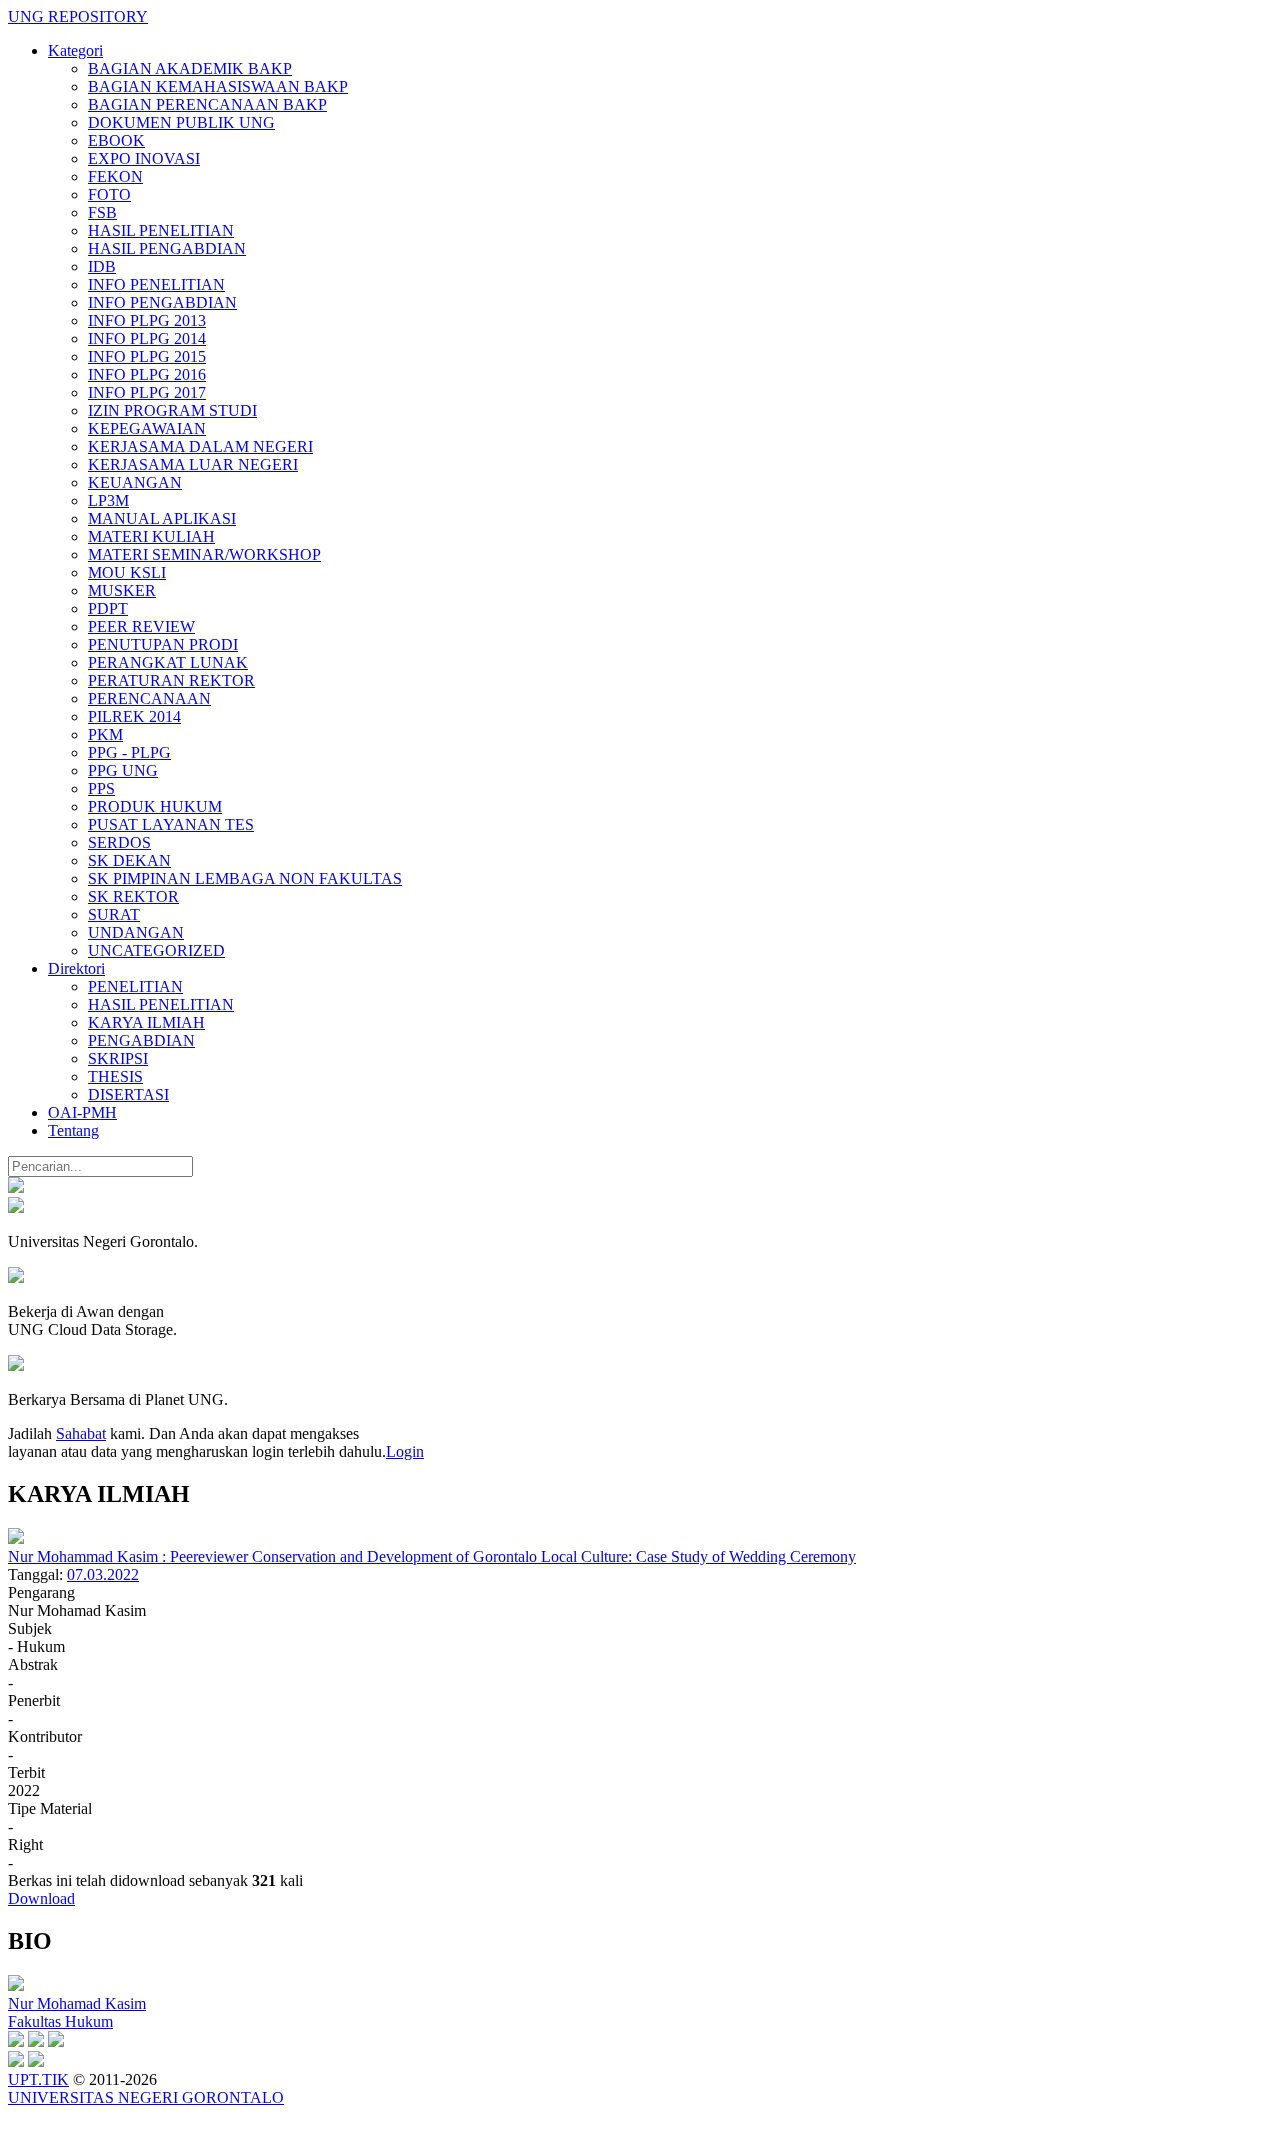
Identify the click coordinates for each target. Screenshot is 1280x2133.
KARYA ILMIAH (146, 1022)
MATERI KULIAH (151, 536)
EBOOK (116, 140)
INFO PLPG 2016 (147, 374)
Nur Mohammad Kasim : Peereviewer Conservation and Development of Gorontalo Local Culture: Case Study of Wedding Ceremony (432, 1556)
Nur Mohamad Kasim (77, 2003)
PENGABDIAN (141, 1040)
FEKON (115, 176)
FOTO (109, 194)
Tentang (73, 1130)
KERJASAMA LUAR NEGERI (193, 464)
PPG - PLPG (129, 752)
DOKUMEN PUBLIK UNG (181, 122)
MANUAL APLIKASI (162, 518)
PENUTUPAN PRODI (163, 644)
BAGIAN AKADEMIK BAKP (190, 68)
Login (405, 1451)
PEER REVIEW (141, 626)
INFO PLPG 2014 (147, 338)
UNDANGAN (136, 932)
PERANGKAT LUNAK (168, 662)
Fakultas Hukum (60, 2021)
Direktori (76, 968)
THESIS (115, 1076)
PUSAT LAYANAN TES (171, 824)
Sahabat (81, 1433)
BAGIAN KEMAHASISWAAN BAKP (218, 86)
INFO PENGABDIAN (162, 302)
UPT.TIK (38, 2079)
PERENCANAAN (149, 698)
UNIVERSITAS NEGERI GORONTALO (146, 2097)
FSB (102, 212)
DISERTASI (128, 1094)
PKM (105, 734)
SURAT (114, 914)
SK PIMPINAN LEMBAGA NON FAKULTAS (245, 878)
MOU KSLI (127, 572)
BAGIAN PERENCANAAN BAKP (207, 104)
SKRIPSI (118, 1058)
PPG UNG (123, 770)
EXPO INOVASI (144, 158)
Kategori (75, 50)
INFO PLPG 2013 (147, 320)
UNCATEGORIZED (156, 950)
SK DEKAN (129, 860)
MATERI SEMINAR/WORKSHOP (204, 554)
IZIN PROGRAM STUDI (172, 410)
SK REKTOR (133, 896)
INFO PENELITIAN (156, 284)
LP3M (108, 500)
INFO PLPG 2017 (147, 392)
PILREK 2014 (134, 716)
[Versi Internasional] (16, 1187)
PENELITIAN (135, 986)
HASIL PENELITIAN (161, 230)
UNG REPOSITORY (78, 16)
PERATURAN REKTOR (171, 680)
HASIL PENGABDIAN (167, 248)
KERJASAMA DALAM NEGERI (200, 446)
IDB (102, 266)
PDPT (108, 608)
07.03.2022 (103, 1574)
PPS (101, 788)
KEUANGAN (135, 482)
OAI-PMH (82, 1112)
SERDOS (119, 842)
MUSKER (122, 590)
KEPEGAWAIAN (147, 428)
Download (41, 1898)
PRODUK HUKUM (155, 806)
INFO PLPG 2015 (147, 356)
